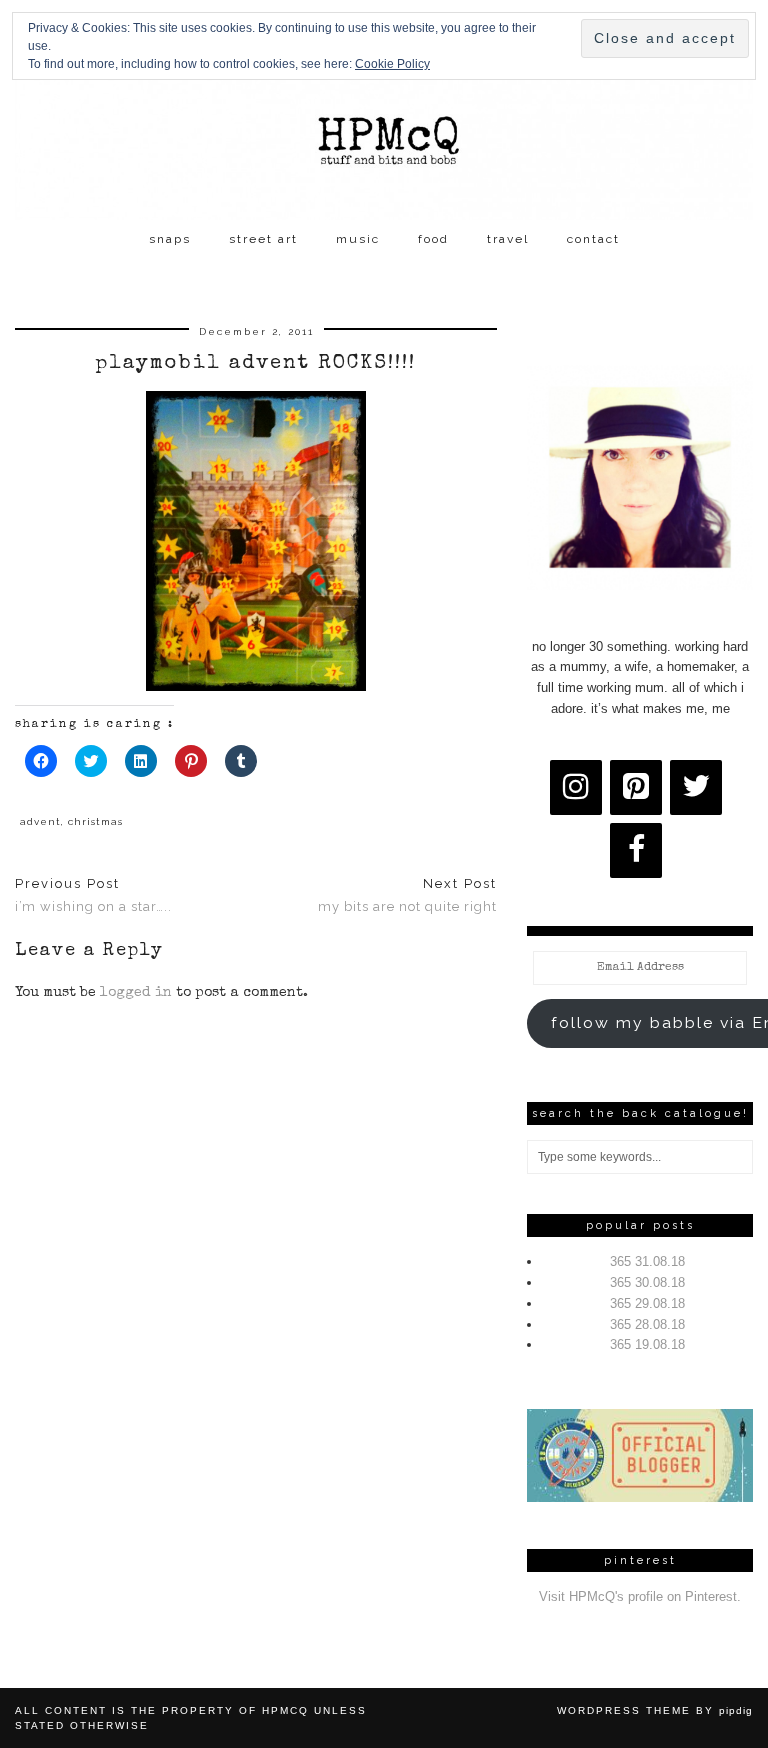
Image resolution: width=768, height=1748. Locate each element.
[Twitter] (696, 787)
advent (40, 821)
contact (593, 239)
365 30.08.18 (647, 1282)
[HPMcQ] (384, 110)
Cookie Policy (392, 64)
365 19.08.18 (647, 1344)
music (358, 239)
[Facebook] (636, 850)
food (433, 239)
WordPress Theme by (655, 1710)
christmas (95, 821)
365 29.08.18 (647, 1303)
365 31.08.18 (647, 1261)
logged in (136, 993)
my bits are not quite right (407, 895)
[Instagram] (576, 787)
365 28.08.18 (647, 1324)
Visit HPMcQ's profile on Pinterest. (640, 1596)
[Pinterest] (636, 787)
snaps (170, 239)
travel (508, 239)
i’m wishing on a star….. (93, 895)
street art (263, 239)
